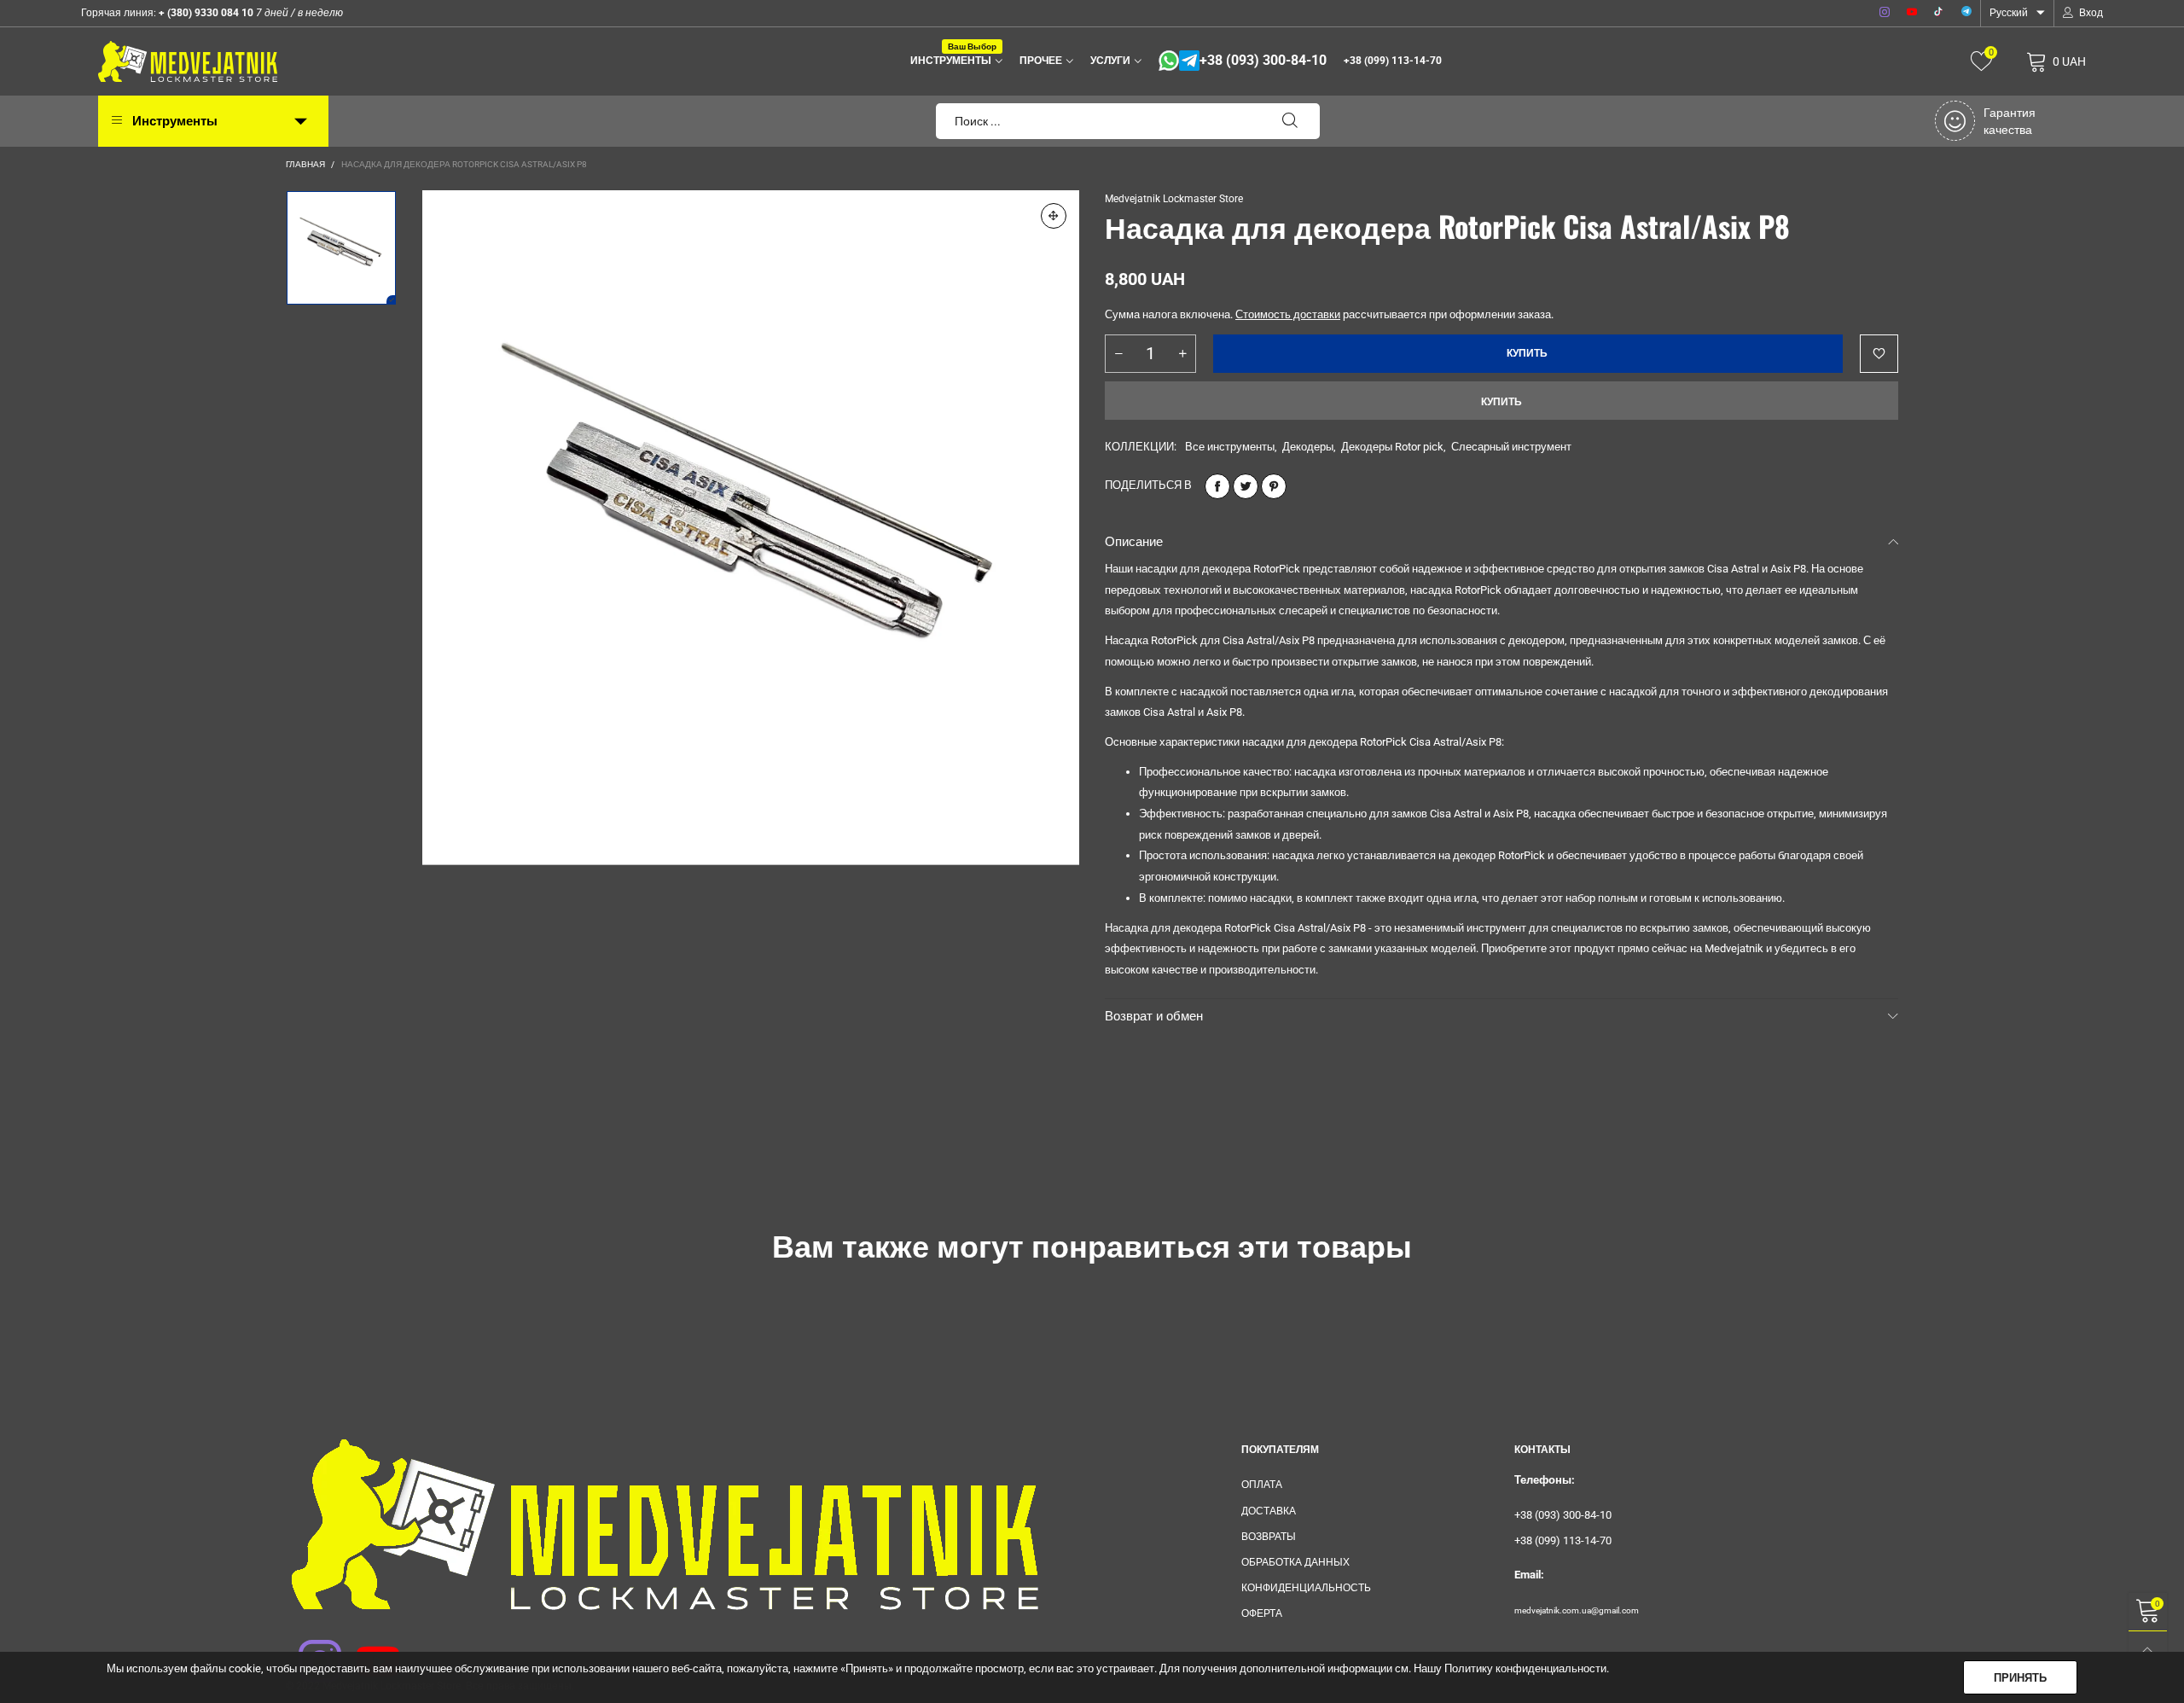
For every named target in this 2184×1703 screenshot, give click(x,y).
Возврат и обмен (1154, 1016)
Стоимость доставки (1288, 314)
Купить (1501, 402)
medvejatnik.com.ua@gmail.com (1577, 1610)
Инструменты (953, 59)
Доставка (1269, 1511)
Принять (2020, 1678)
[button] (1118, 354)
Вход (2091, 13)
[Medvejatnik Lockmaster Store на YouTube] (367, 1650)
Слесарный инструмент (1511, 447)
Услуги (1110, 61)
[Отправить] (1290, 121)
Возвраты (1269, 1537)
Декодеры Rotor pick (1392, 447)
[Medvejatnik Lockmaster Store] (188, 61)
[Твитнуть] (1246, 486)
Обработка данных (1295, 1562)
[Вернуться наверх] (2148, 1651)
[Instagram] (1885, 13)
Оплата (1262, 1485)
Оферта (1262, 1613)
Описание (1134, 542)
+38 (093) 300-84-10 (1263, 61)
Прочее (1041, 61)
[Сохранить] (1274, 486)
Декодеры (1308, 447)
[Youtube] (1912, 13)
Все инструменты (1230, 447)
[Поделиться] (1217, 486)
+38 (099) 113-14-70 (1393, 61)
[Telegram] (1966, 13)
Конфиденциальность (1306, 1588)
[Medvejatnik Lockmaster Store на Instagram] (309, 1650)
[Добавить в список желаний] (1879, 354)
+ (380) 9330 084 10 (205, 13)
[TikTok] (1939, 13)
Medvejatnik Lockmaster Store (1174, 199)
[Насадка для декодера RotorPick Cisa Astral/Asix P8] (751, 528)
